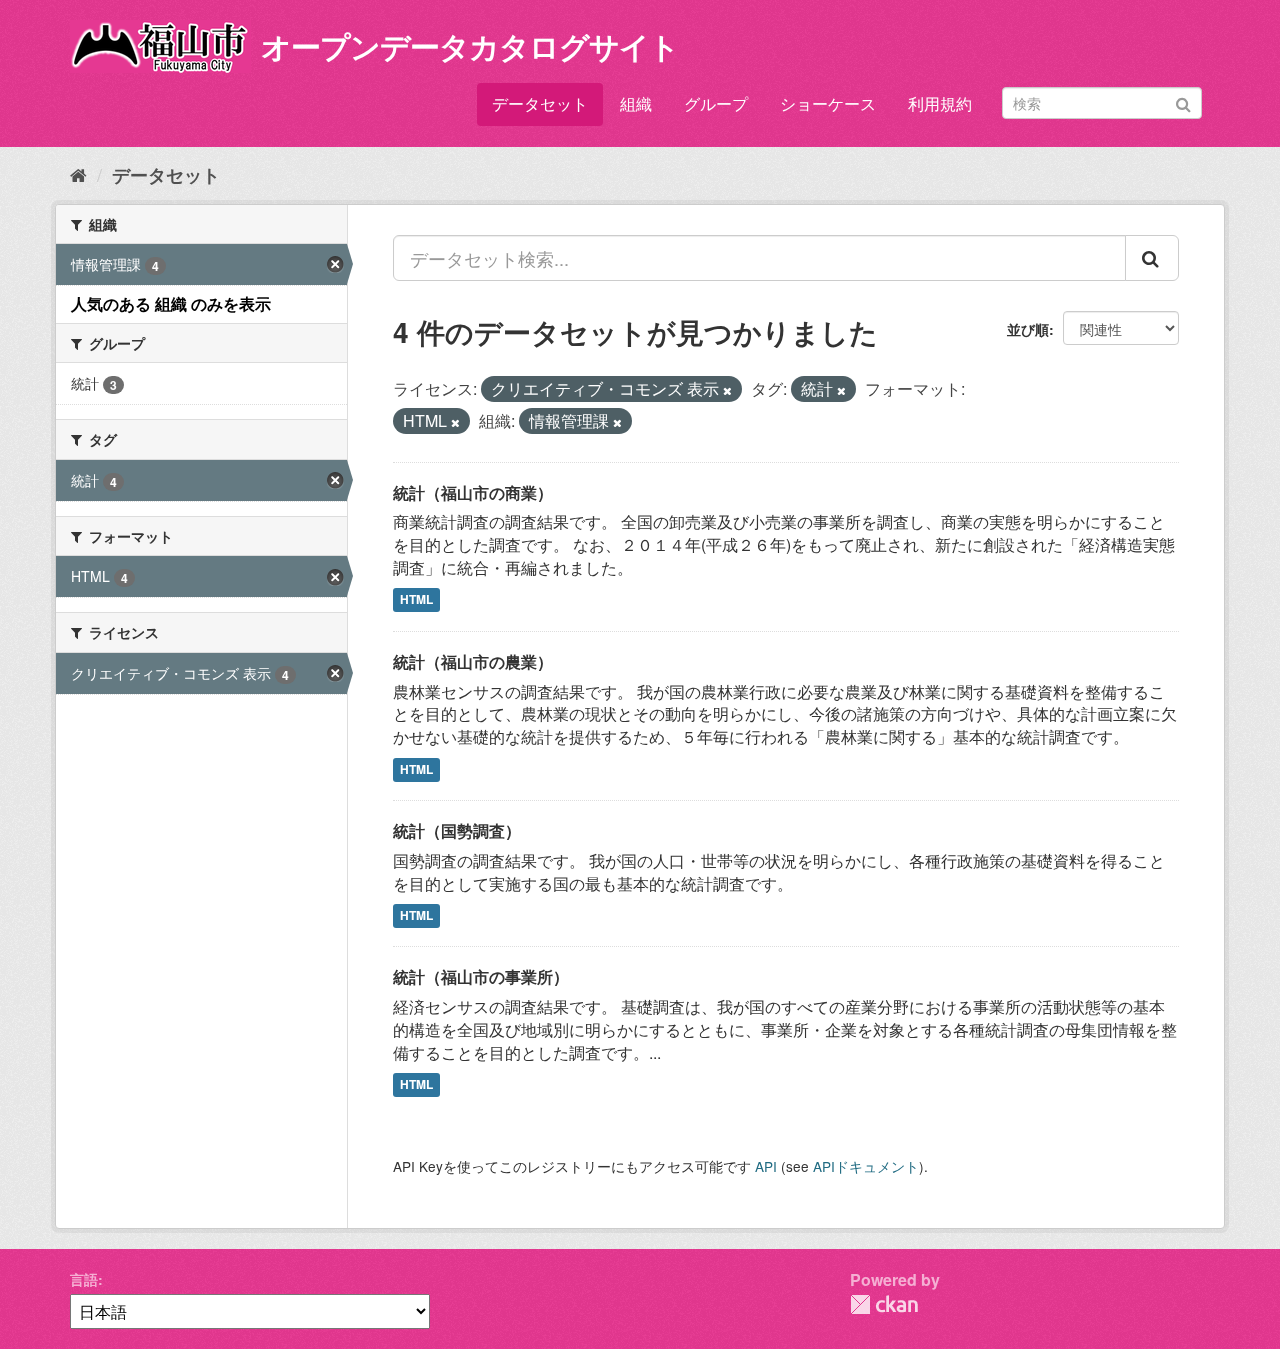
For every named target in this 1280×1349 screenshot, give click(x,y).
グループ (716, 103)
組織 (636, 103)
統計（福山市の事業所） (481, 976)
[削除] (727, 390)
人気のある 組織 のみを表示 (171, 303)
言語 (84, 1279)
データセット (540, 103)
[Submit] (1183, 101)
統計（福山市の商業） (473, 492)
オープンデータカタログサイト (470, 45)
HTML (416, 600)
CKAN (884, 1304)
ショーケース (828, 103)
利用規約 (940, 103)
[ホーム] (78, 174)
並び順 (1028, 329)
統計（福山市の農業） (473, 661)
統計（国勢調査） (457, 830)
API (766, 1166)
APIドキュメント (866, 1166)
